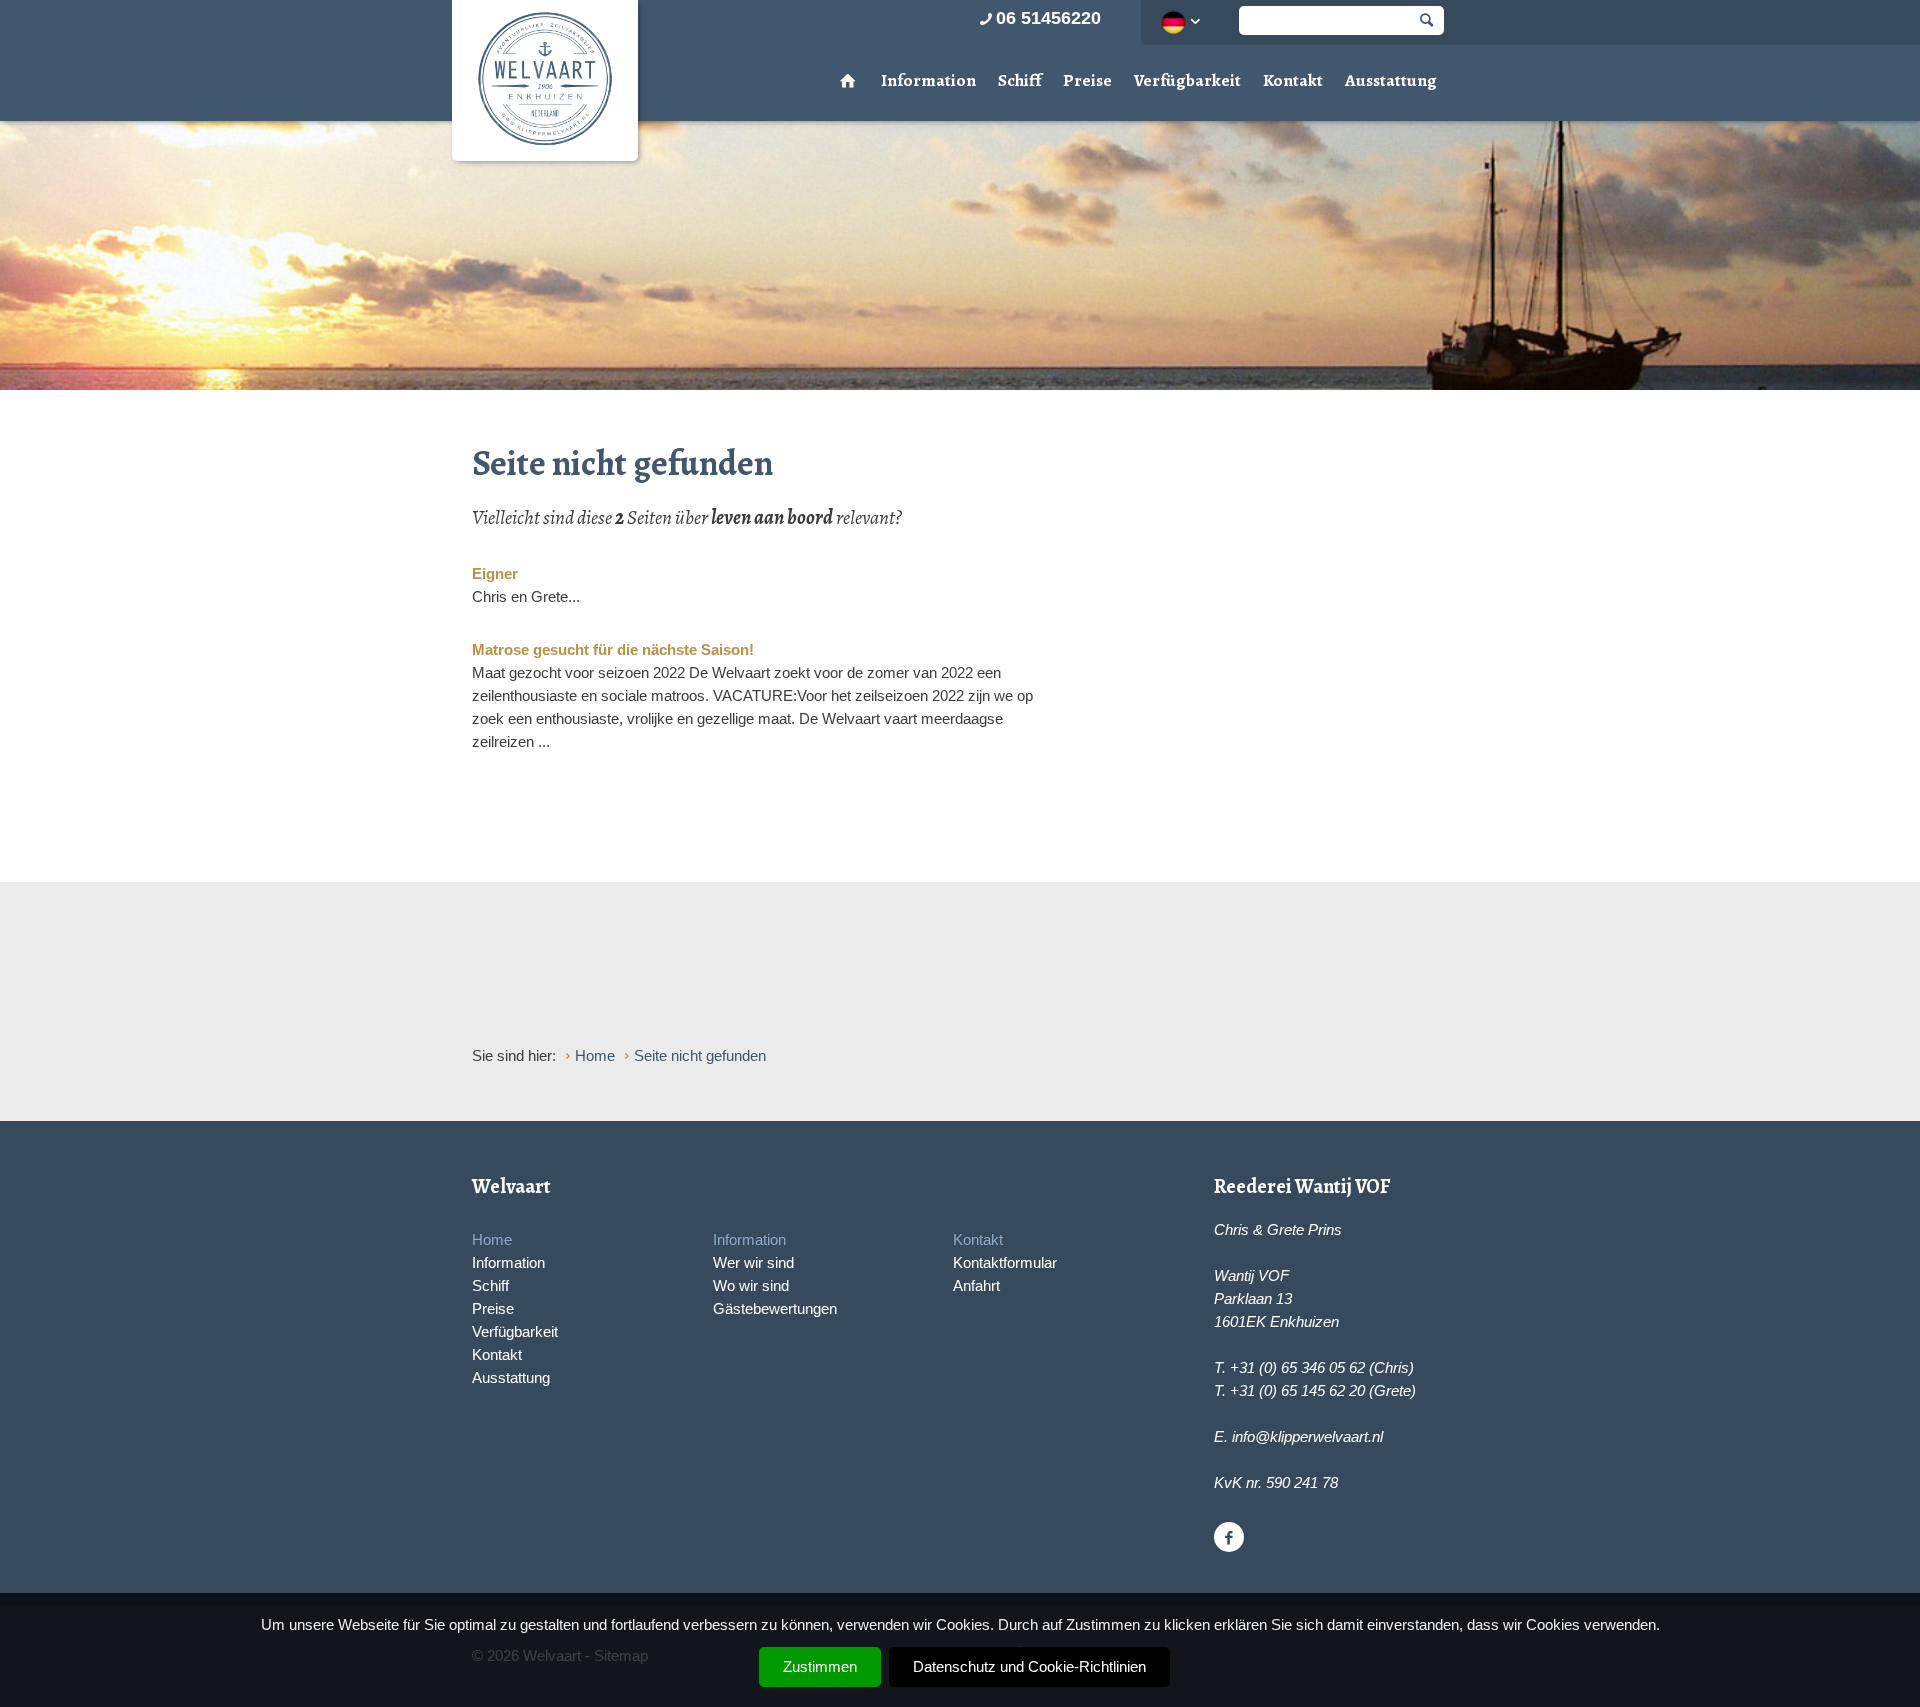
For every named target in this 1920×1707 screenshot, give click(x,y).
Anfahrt (976, 1285)
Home (492, 1239)
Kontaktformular (1005, 1262)
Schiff (1019, 80)
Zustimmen (820, 1666)
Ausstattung (1391, 80)
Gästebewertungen (775, 1308)
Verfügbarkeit (1187, 80)
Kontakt (1293, 80)
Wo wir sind (751, 1285)
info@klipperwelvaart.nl (1307, 1436)
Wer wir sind (753, 1262)
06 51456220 (1048, 18)
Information (928, 80)
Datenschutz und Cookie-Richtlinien (1029, 1666)
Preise (1087, 80)
